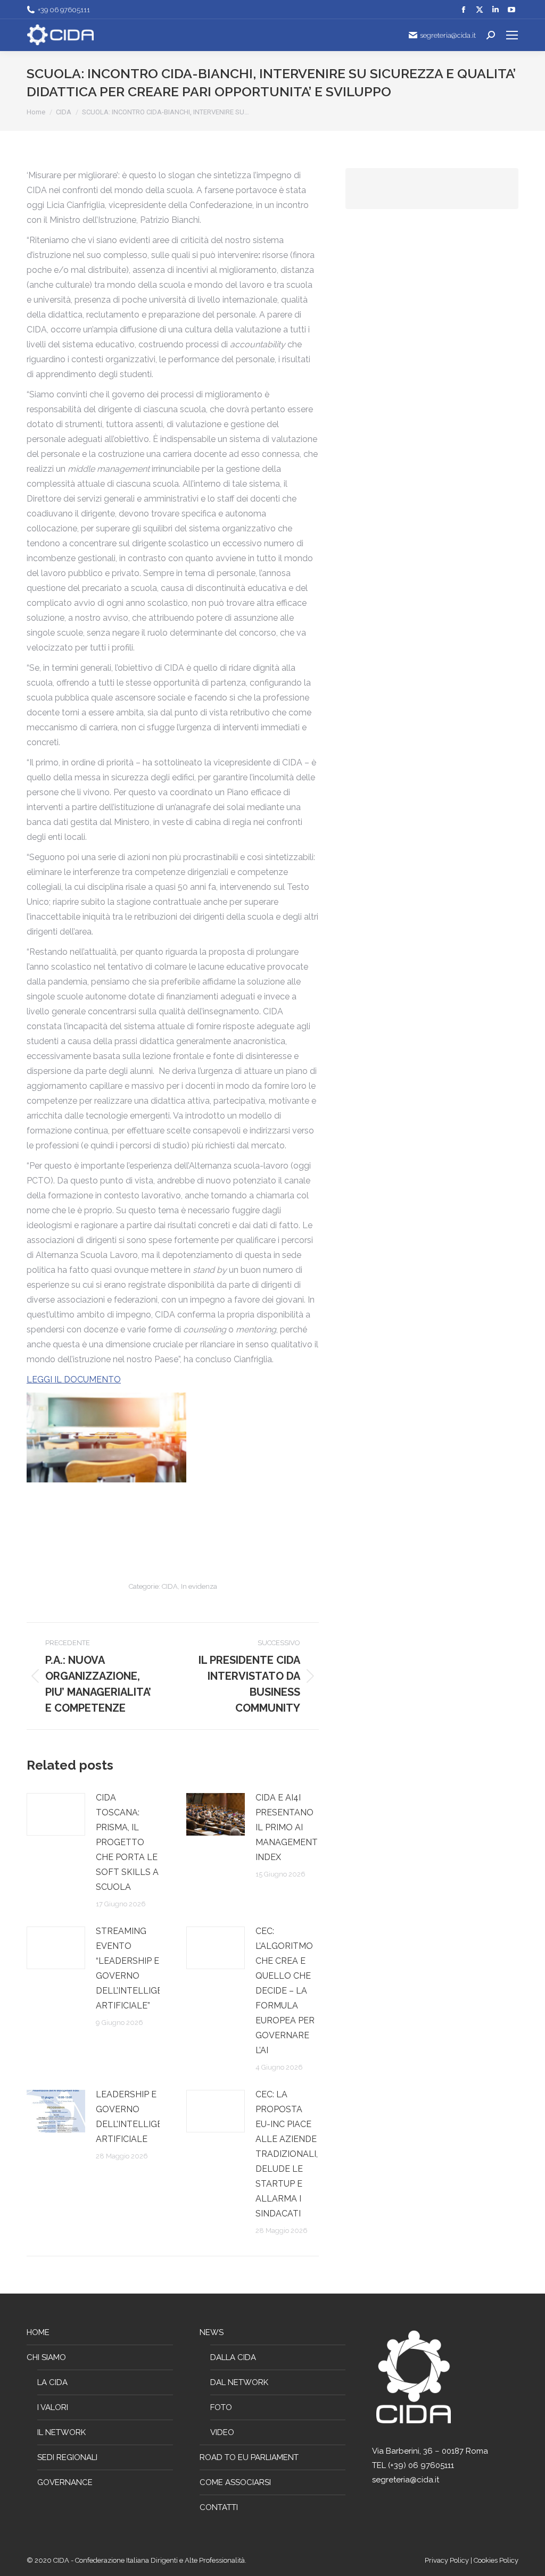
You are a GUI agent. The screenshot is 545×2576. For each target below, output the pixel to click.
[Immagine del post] (56, 1814)
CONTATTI (219, 2507)
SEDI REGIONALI (67, 2457)
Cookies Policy (496, 2560)
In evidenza (199, 1586)
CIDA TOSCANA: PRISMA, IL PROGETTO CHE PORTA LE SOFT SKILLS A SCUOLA (127, 1842)
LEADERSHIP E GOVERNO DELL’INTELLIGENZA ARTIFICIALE (138, 2117)
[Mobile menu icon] (512, 35)
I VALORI (53, 2407)
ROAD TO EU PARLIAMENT (249, 2457)
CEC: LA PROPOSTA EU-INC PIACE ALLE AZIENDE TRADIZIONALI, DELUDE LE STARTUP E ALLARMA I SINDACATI (287, 2154)
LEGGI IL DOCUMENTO (74, 1379)
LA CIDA (52, 2382)
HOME (38, 2332)
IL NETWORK (61, 2432)
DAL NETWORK (239, 2382)
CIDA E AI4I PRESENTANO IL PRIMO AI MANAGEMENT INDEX (287, 1827)
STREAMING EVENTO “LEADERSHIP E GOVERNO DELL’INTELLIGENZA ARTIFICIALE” (138, 1968)
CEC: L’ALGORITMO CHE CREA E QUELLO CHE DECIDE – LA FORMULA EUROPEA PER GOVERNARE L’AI (285, 1991)
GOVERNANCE (65, 2482)
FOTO (221, 2407)
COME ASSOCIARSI (235, 2482)
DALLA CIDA (233, 2357)
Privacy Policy (448, 2560)
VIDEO (222, 2432)
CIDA (170, 1586)
